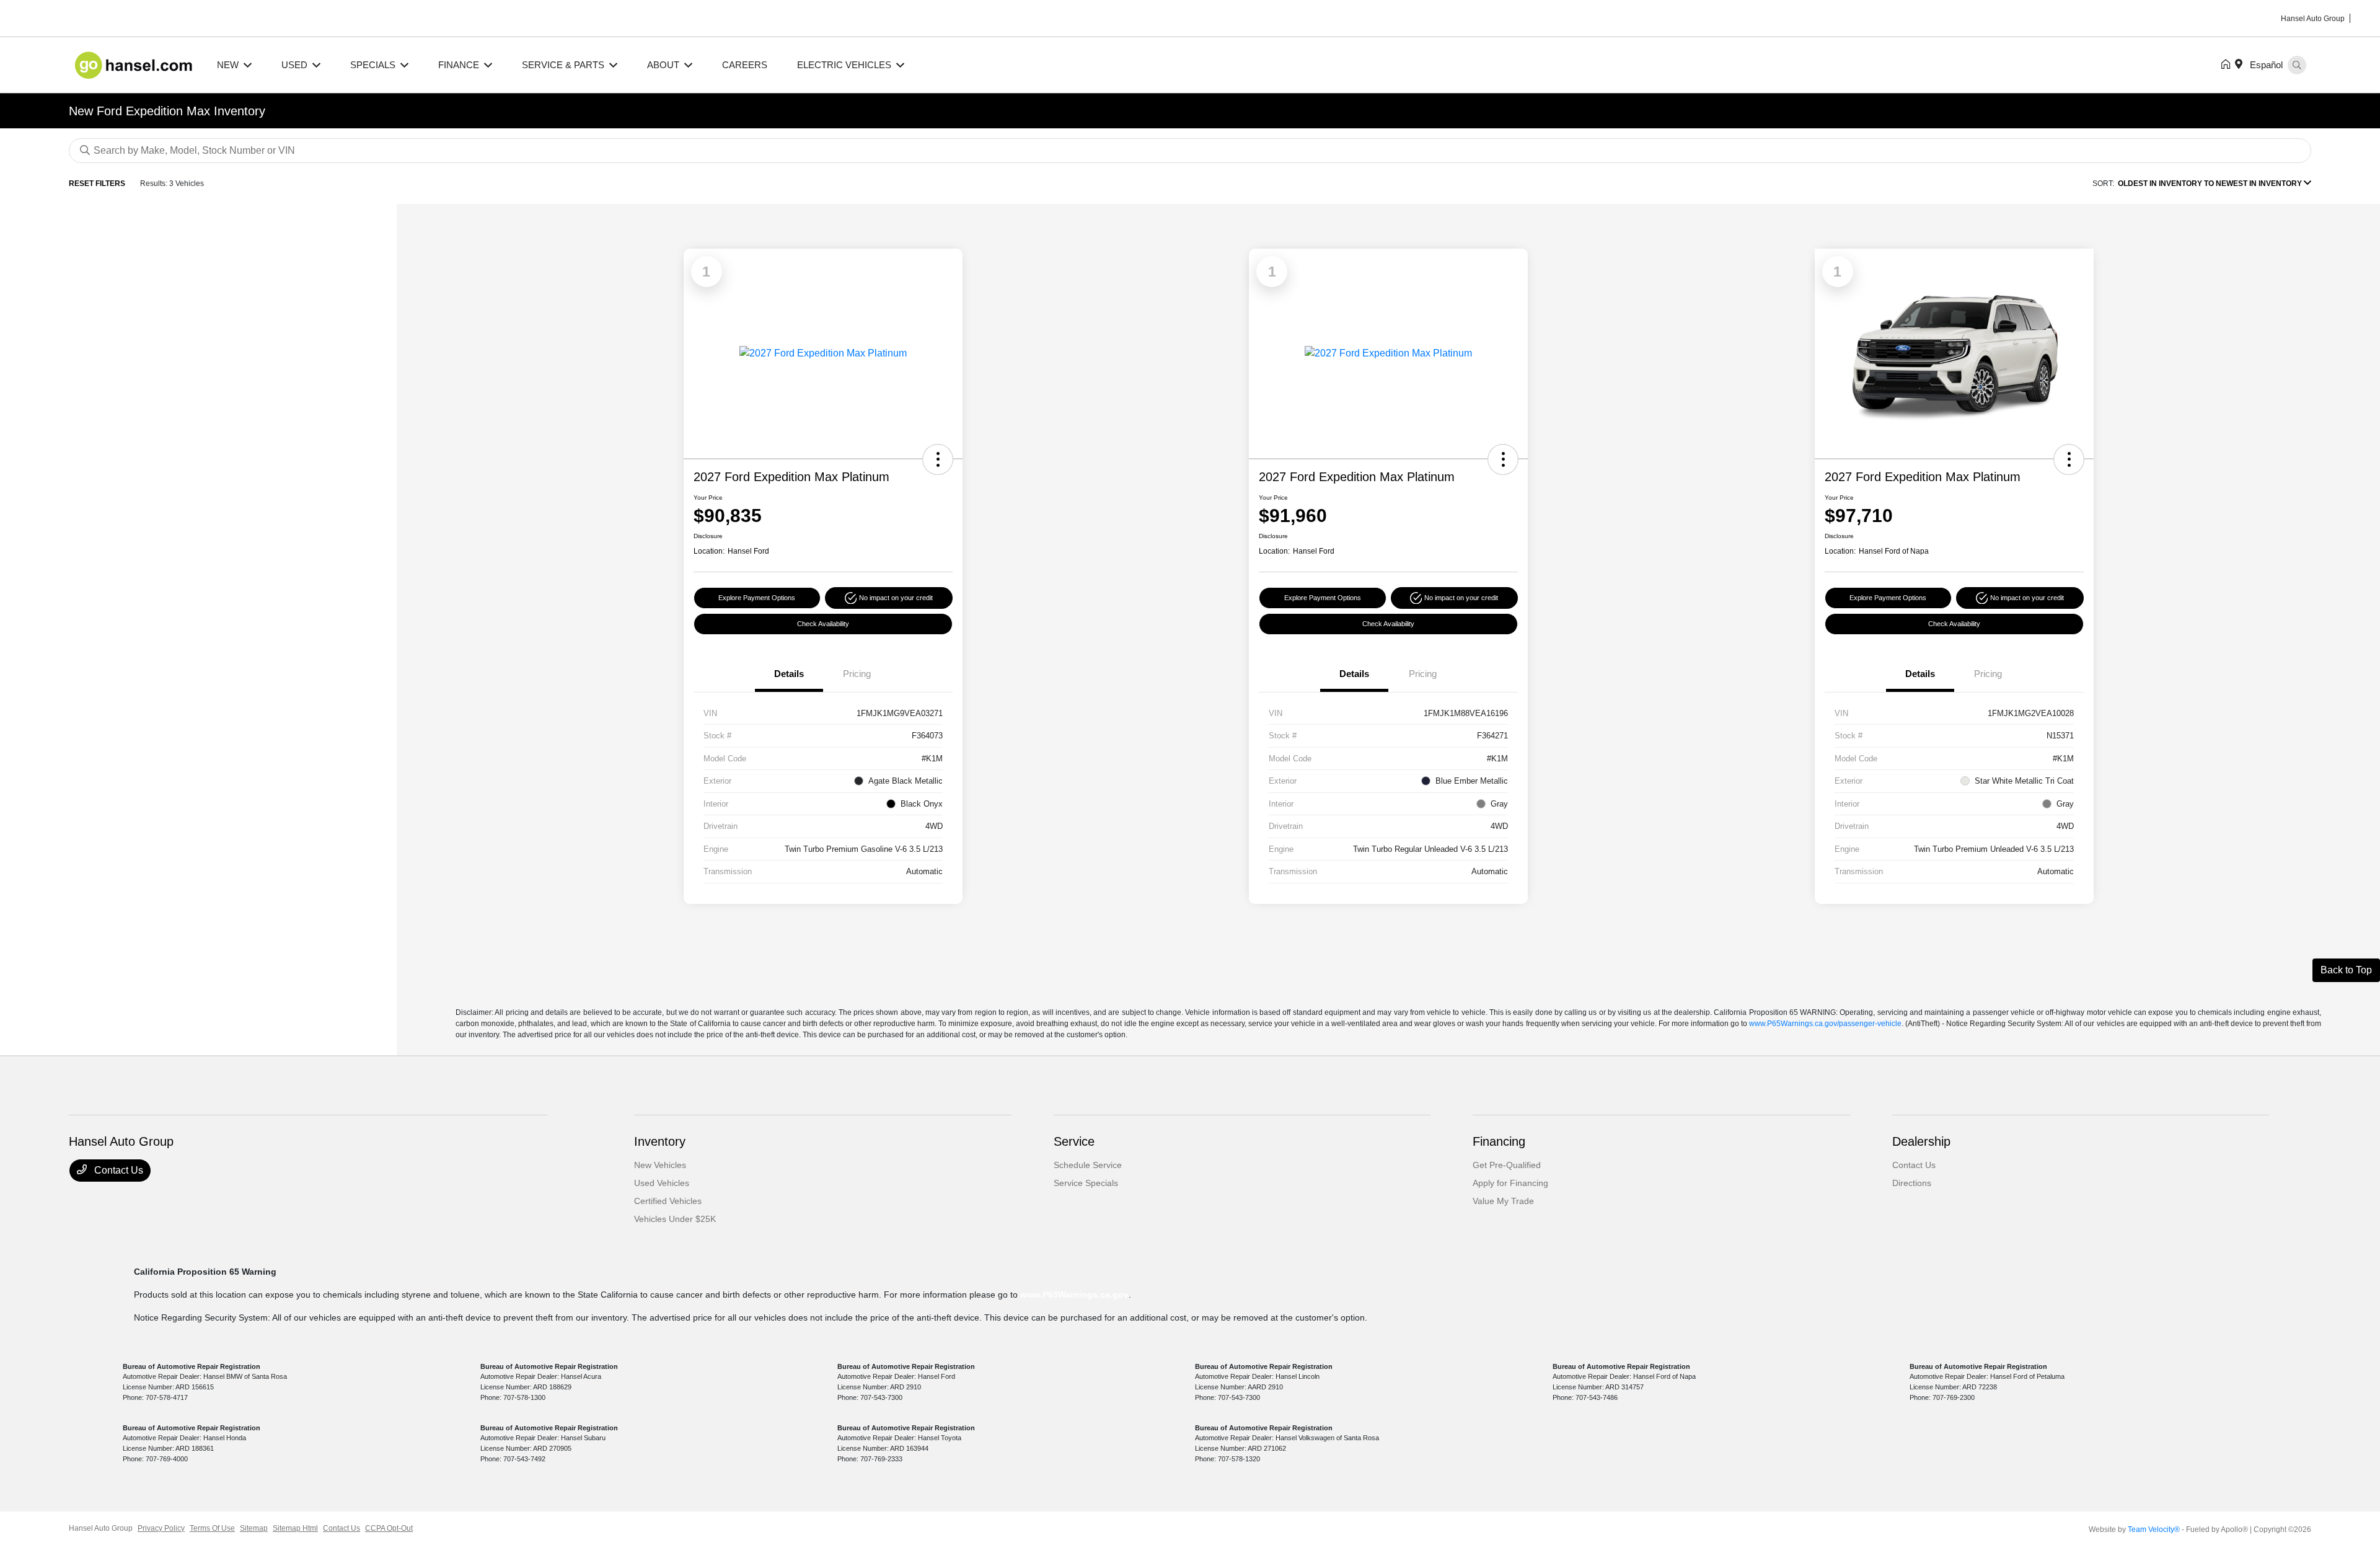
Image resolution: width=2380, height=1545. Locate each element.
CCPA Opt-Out (389, 1528)
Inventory (660, 1141)
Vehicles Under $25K (675, 1219)
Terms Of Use (212, 1528)
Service (1074, 1141)
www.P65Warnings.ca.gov (1074, 1295)
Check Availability (823, 624)
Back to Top (2346, 970)
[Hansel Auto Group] (135, 64)
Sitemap (254, 1528)
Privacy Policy (161, 1528)
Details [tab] (789, 674)
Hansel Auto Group (101, 1528)
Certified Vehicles (668, 1201)
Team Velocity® (2154, 1530)
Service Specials (1086, 1183)
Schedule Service (1088, 1165)
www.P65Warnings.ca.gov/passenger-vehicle (1825, 1024)
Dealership (1921, 1141)
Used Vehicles (662, 1183)
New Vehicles (660, 1165)
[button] (938, 459)
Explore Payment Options (757, 598)
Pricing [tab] (857, 674)
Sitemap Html (295, 1528)
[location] (2241, 65)
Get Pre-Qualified (1507, 1165)
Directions (1912, 1183)
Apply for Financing (1510, 1183)
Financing (1499, 1141)
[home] (2228, 65)
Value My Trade (1503, 1201)
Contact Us (117, 1170)
